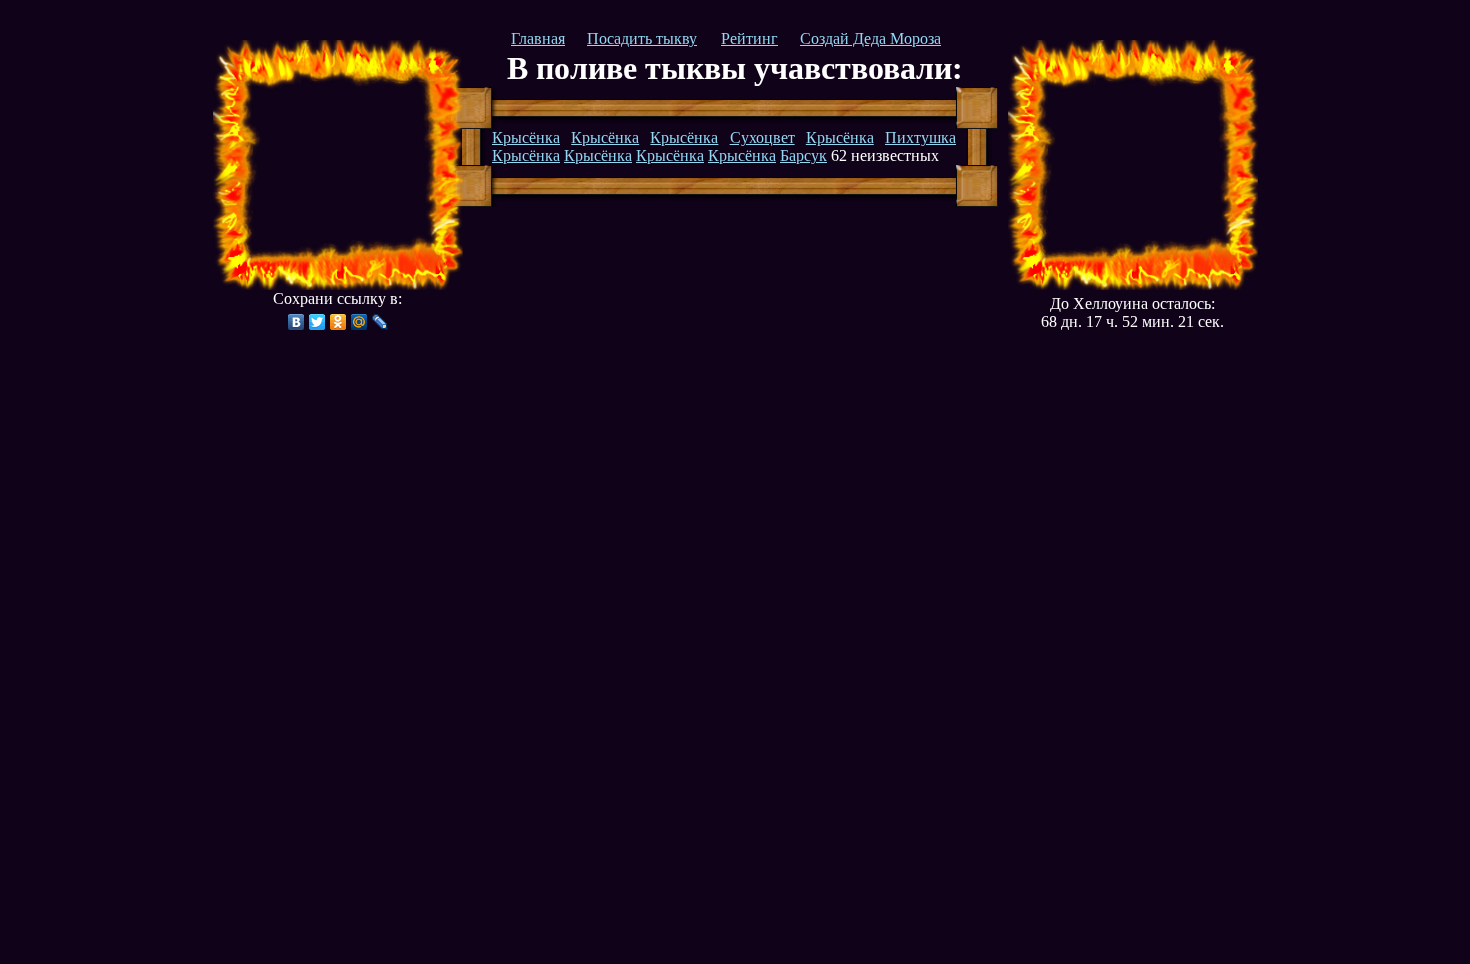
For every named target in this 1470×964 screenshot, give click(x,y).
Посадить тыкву (642, 38)
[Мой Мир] (359, 322)
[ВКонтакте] (296, 322)
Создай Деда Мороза (870, 38)
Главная (538, 38)
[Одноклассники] (338, 322)
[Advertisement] (338, 165)
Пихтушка (920, 137)
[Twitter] (317, 322)
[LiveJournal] (380, 322)
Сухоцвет (762, 137)
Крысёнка (526, 137)
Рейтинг (749, 38)
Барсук (803, 155)
